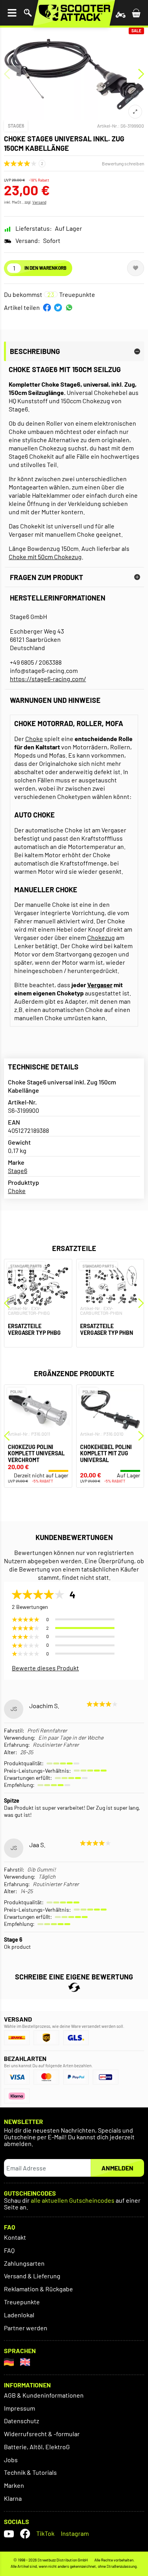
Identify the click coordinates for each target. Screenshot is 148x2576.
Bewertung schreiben (123, 163)
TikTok (45, 2533)
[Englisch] (25, 2362)
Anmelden (117, 2168)
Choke (34, 739)
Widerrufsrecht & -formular (42, 2434)
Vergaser (100, 985)
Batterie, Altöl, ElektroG (37, 2447)
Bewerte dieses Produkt (45, 1668)
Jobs (11, 2460)
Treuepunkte (22, 2302)
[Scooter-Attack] (74, 13)
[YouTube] (9, 2534)
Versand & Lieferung (32, 2276)
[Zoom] (135, 112)
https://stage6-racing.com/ (48, 679)
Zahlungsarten (24, 2263)
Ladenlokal (19, 2315)
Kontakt (15, 2237)
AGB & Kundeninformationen (44, 2395)
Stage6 (16, 126)
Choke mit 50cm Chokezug (45, 557)
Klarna (13, 2498)
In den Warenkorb (45, 268)
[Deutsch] (9, 2362)
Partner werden (26, 2328)
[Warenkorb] (136, 13)
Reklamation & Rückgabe (38, 2289)
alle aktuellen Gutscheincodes (73, 2201)
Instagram (75, 2533)
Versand (39, 202)
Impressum (20, 2408)
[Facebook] (25, 2534)
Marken (14, 2485)
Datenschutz (22, 2421)
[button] (47, 308)
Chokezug (101, 937)
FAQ (9, 2250)
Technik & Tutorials (30, 2472)
